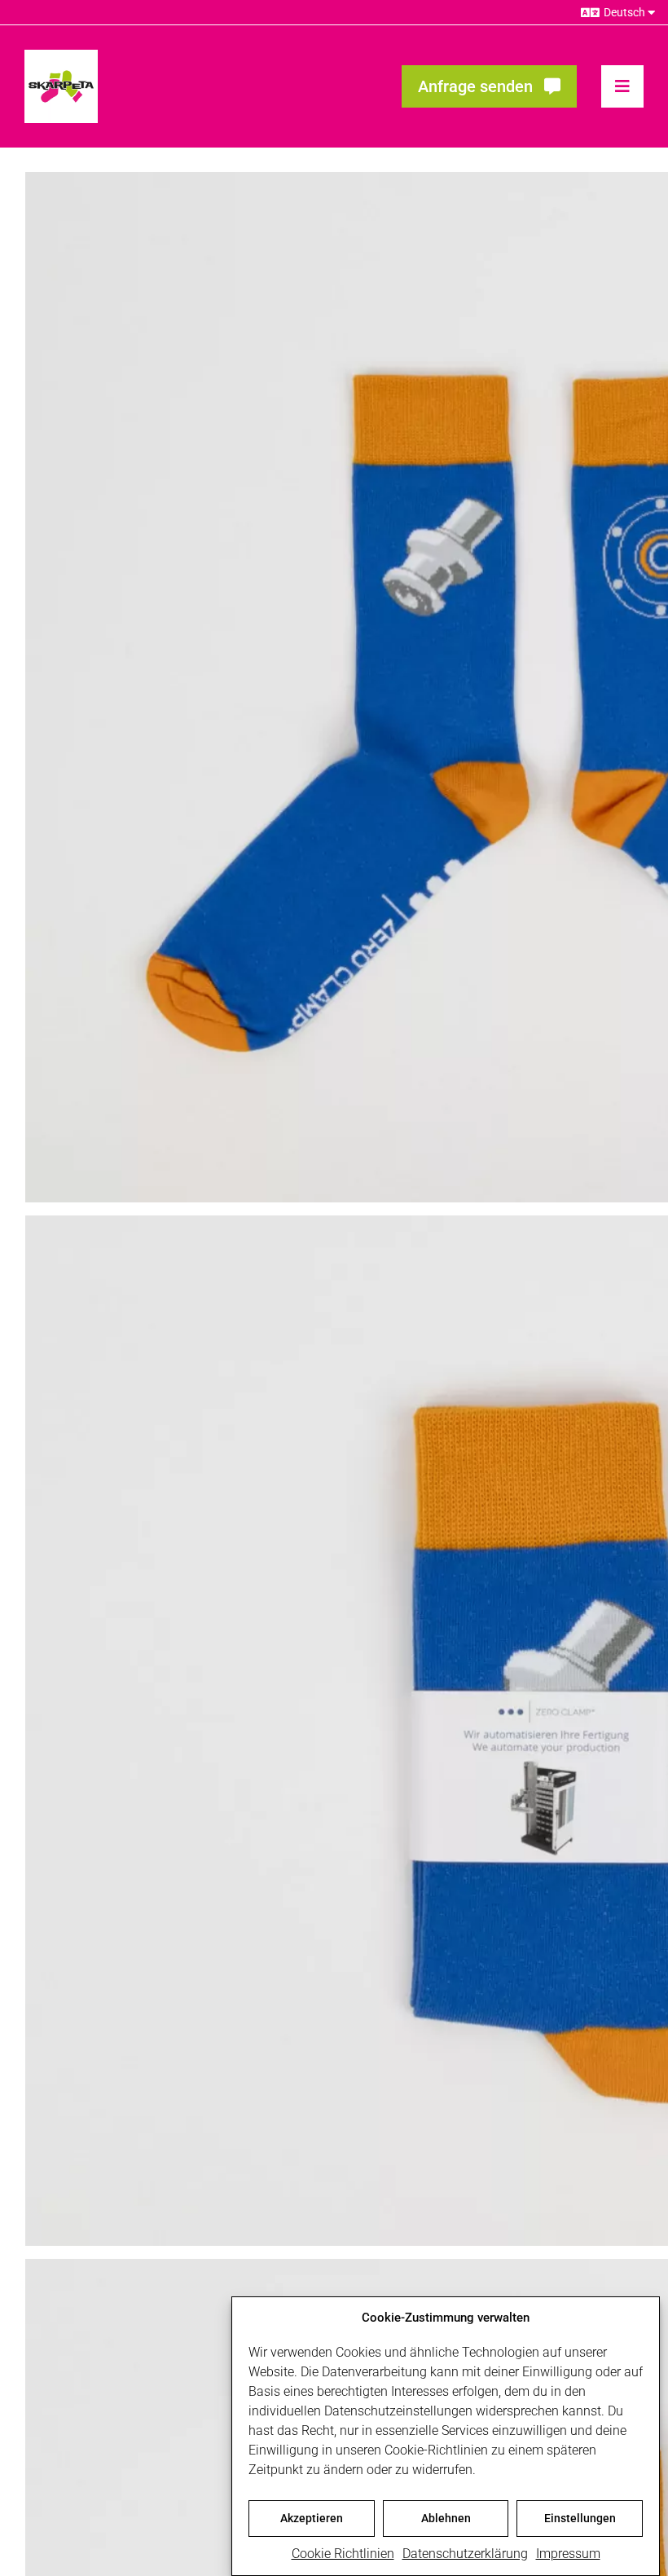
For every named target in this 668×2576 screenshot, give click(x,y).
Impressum (568, 2554)
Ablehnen (446, 2518)
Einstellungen (580, 2518)
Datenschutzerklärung (465, 2554)
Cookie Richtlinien (343, 2554)
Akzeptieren (312, 2518)
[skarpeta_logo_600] (61, 56)
